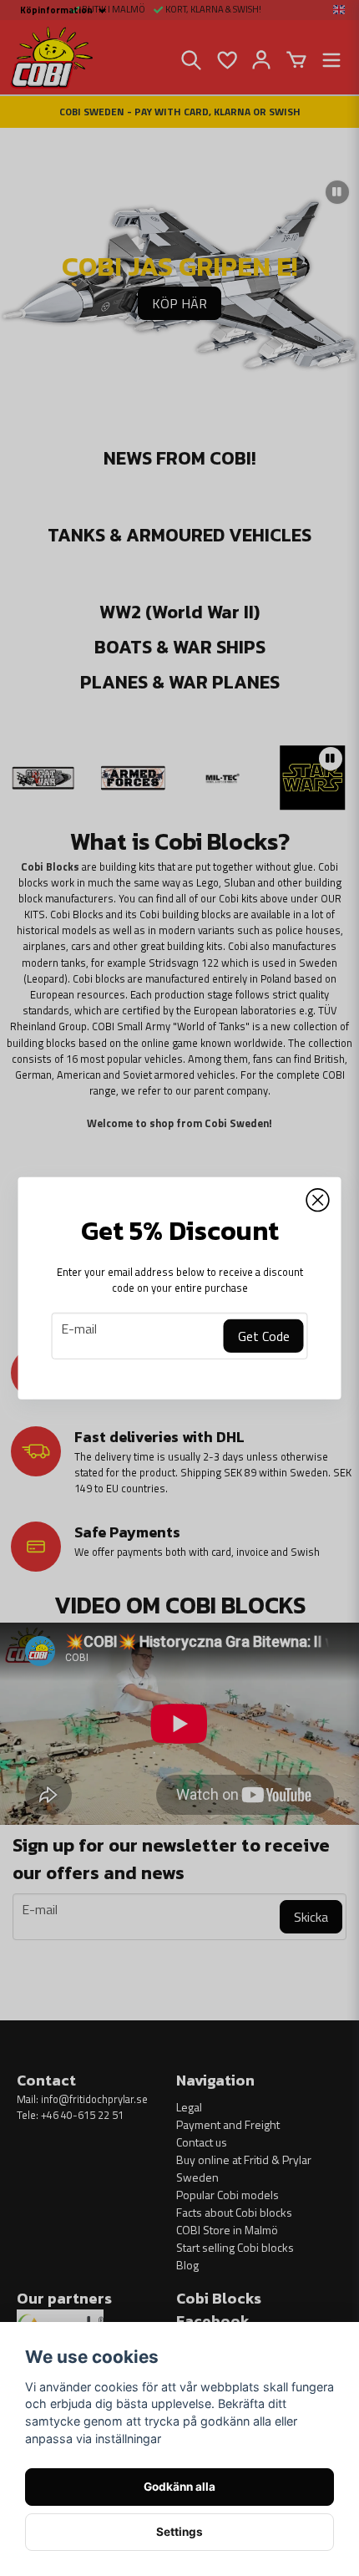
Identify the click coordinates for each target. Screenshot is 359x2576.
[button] (318, 1200)
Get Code (264, 1336)
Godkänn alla (179, 2487)
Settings (179, 2532)
